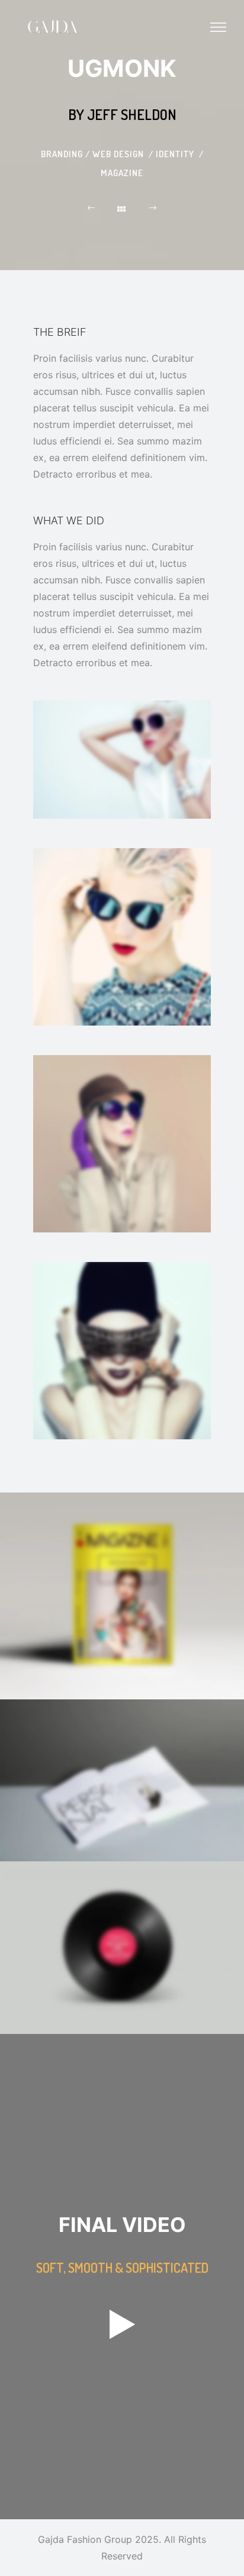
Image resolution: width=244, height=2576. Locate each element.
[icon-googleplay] (122, 2326)
